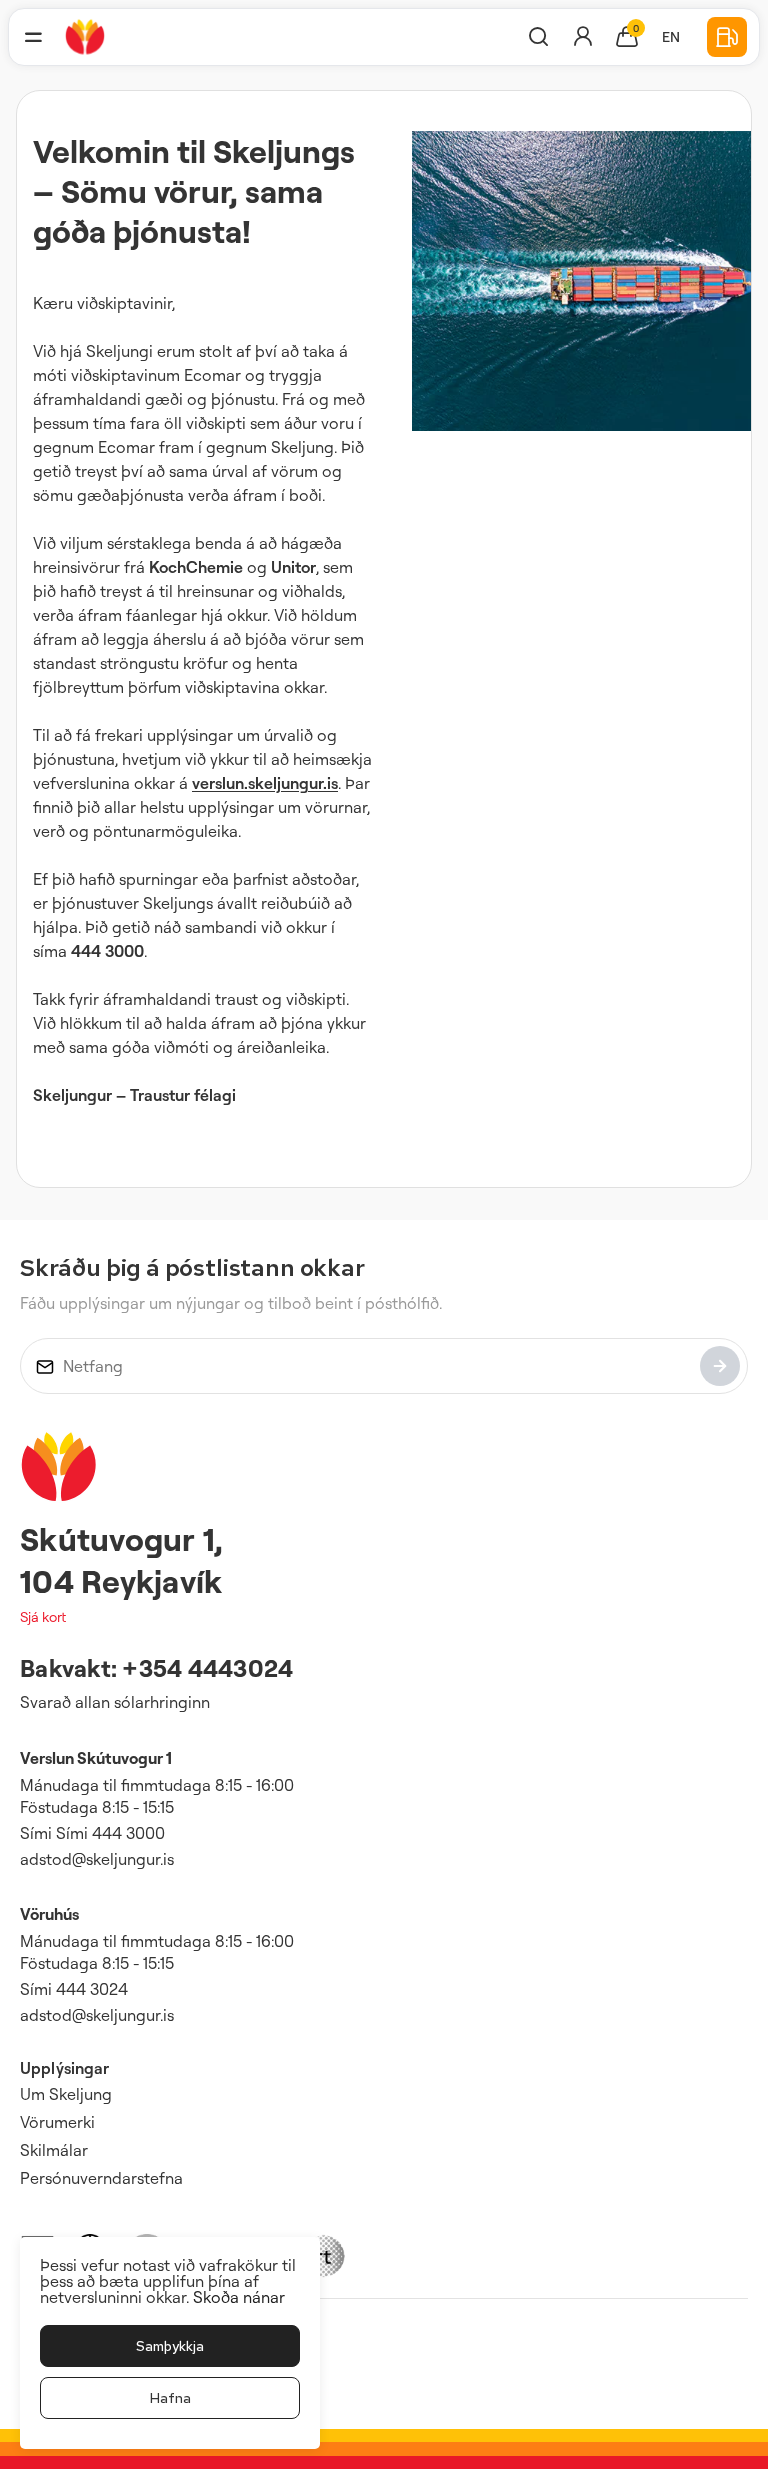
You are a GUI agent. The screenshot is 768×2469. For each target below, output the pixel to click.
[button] (33, 37)
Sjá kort (43, 1616)
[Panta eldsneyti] (727, 37)
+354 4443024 (207, 1668)
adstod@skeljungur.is (97, 1859)
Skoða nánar (239, 2297)
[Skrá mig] (720, 1366)
